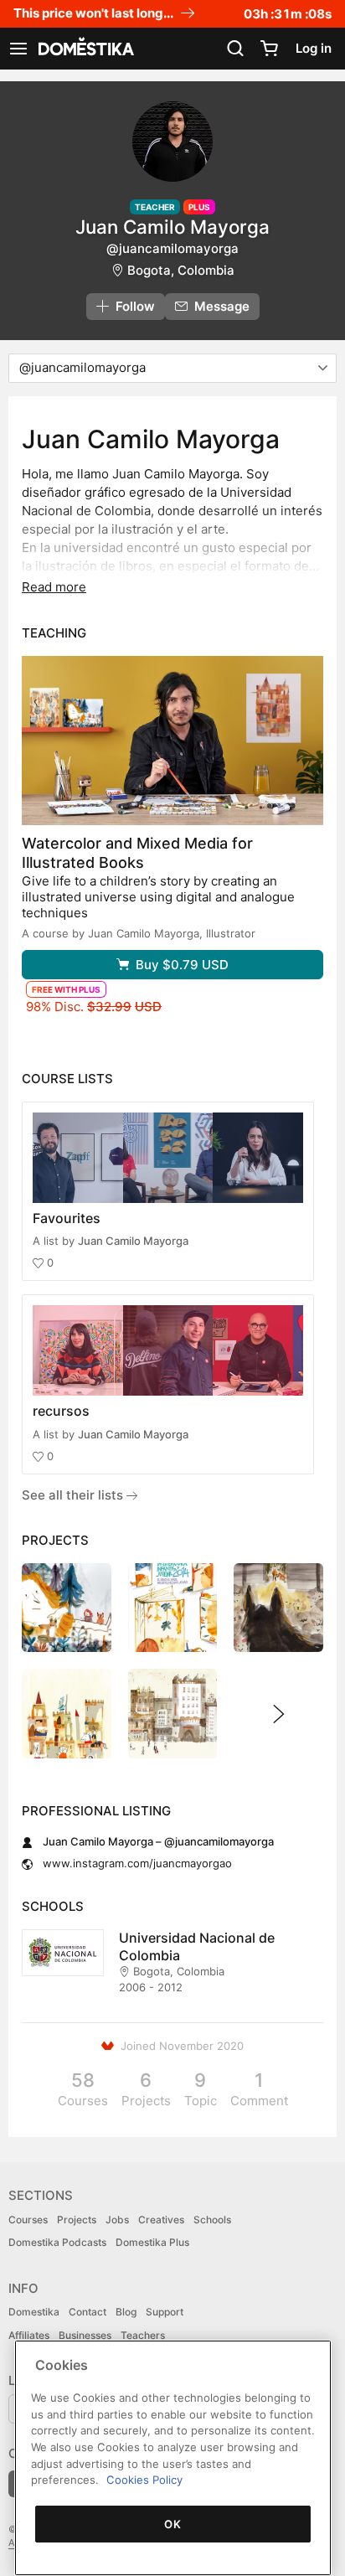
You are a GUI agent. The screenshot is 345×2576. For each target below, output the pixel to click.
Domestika (34, 2312)
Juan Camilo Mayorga (133, 1241)
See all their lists (74, 1495)
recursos (61, 1411)
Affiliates (29, 2335)
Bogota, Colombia (181, 270)
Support (165, 2312)
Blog (126, 2312)
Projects (77, 2220)
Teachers (143, 2335)
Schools (212, 2220)
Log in (314, 48)
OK (172, 2524)
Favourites (67, 1218)
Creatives (161, 2220)
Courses (28, 2220)
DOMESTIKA (85, 49)
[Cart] (269, 49)
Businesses (85, 2335)
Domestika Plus (152, 2242)
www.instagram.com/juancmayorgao (137, 1863)
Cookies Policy (144, 2480)
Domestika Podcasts (57, 2242)
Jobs (117, 2220)
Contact (88, 2312)
